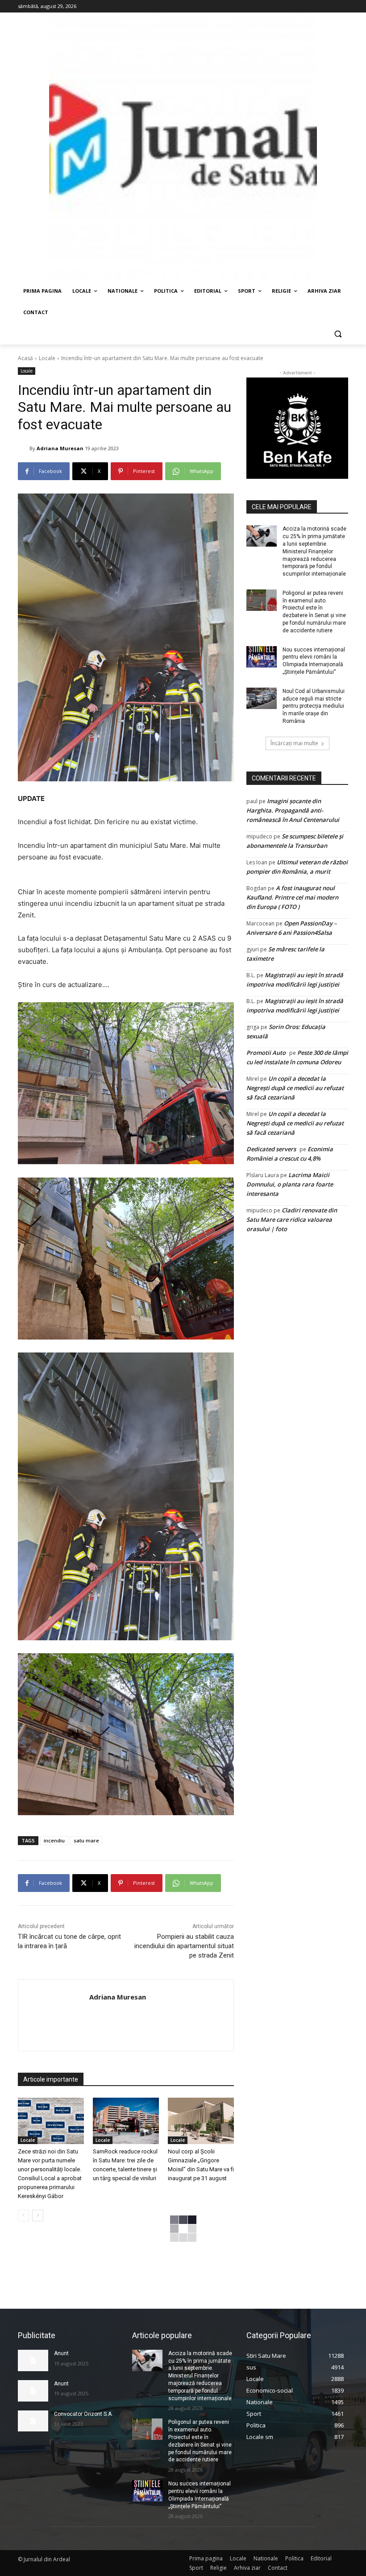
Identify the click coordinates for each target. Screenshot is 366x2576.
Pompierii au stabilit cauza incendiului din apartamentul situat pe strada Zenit (184, 1946)
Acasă (25, 358)
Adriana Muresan (60, 448)
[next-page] (38, 2215)
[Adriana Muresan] (24, 448)
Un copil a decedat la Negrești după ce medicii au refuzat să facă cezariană (295, 1088)
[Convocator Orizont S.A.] (33, 2421)
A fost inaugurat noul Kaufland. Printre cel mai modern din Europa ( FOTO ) (292, 897)
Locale (47, 358)
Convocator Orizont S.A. (83, 2414)
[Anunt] (33, 2360)
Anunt (61, 2353)
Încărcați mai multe (294, 743)
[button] (338, 334)
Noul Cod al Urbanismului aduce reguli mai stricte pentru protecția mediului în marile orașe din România (314, 706)
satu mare (86, 1840)
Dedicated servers (271, 1149)
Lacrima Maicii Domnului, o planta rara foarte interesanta (290, 1184)
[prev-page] (23, 2215)
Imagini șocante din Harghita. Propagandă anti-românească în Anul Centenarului (293, 810)
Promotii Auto (266, 1053)
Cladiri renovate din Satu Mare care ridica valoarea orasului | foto (292, 1220)
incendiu (54, 1840)
